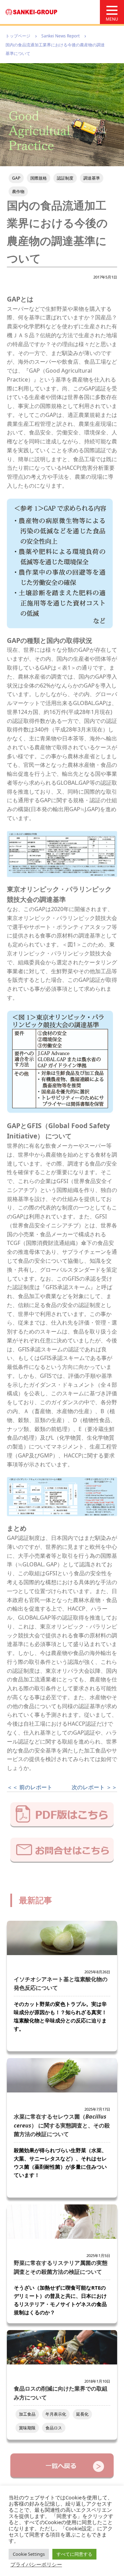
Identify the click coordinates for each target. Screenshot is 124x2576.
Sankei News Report (60, 36)
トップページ (18, 36)
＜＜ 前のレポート (30, 1787)
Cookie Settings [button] (29, 2554)
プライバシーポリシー (36, 2564)
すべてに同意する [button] (74, 2554)
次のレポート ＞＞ (94, 1787)
